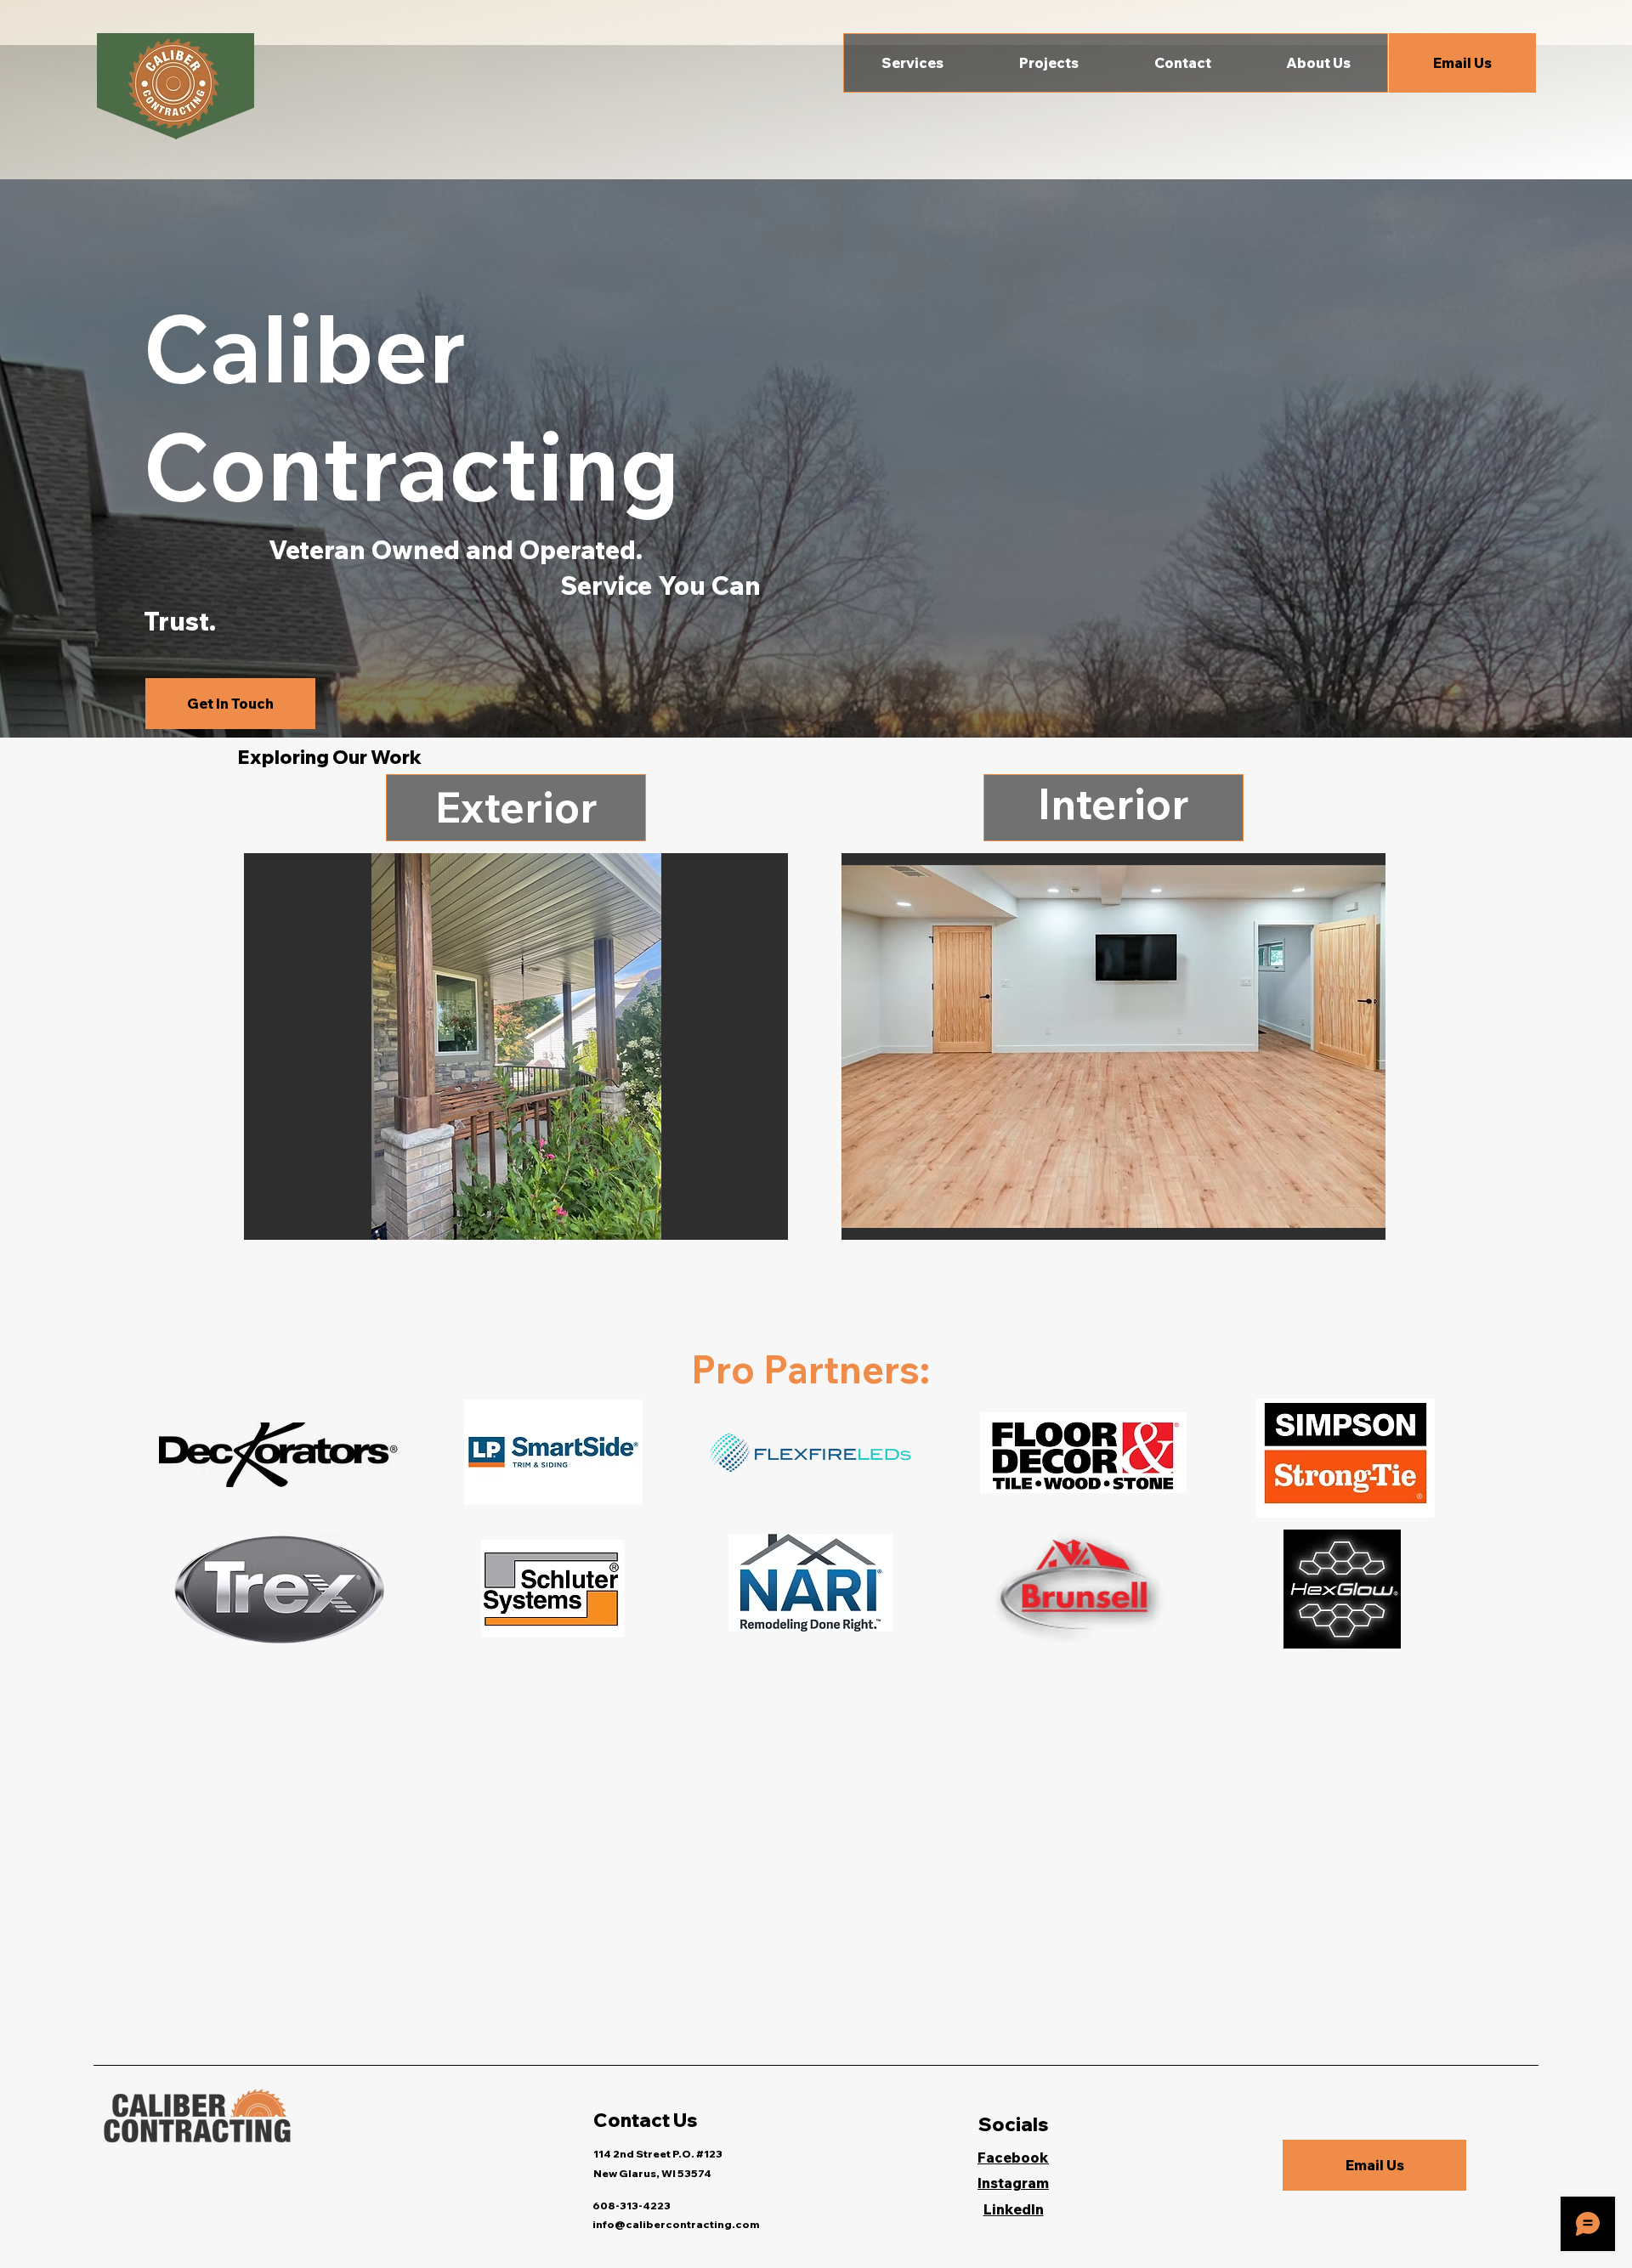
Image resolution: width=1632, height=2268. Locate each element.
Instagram (1013, 2183)
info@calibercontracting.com (676, 2224)
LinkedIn (1014, 2209)
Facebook (1013, 2158)
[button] (912, 63)
